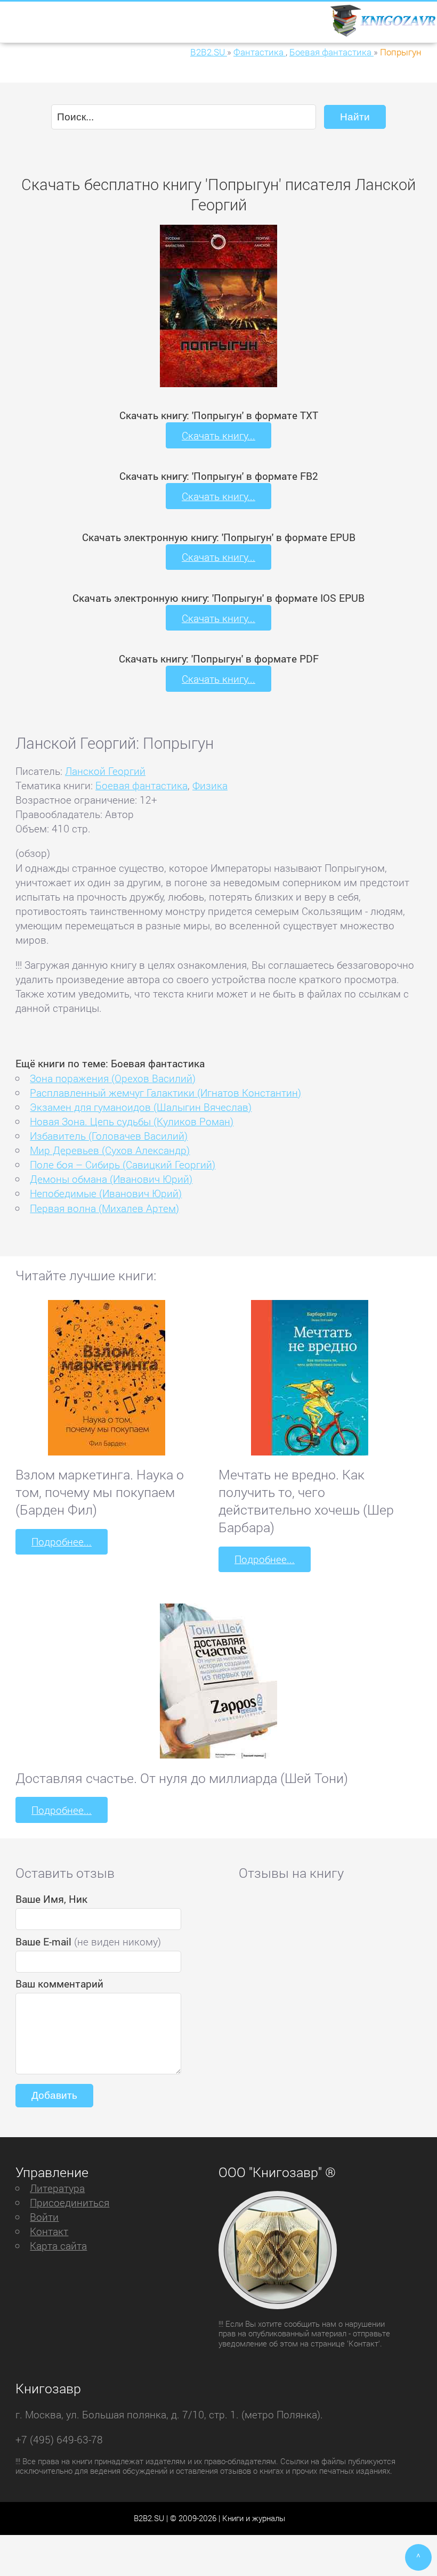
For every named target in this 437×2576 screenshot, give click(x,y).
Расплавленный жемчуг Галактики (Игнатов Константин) (165, 1093)
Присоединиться (70, 2202)
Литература (57, 2188)
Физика (210, 785)
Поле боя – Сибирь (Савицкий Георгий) (123, 1164)
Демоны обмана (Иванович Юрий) (111, 1179)
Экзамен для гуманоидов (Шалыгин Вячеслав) (141, 1107)
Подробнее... (62, 1541)
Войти (44, 2217)
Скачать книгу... (218, 435)
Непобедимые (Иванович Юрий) (106, 1193)
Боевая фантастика (141, 785)
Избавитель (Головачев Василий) (109, 1136)
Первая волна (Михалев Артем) (104, 1208)
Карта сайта (58, 2246)
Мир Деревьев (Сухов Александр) (110, 1150)
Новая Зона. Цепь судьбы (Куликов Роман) (132, 1121)
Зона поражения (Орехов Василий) (113, 1078)
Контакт (49, 2231)
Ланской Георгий (105, 771)
